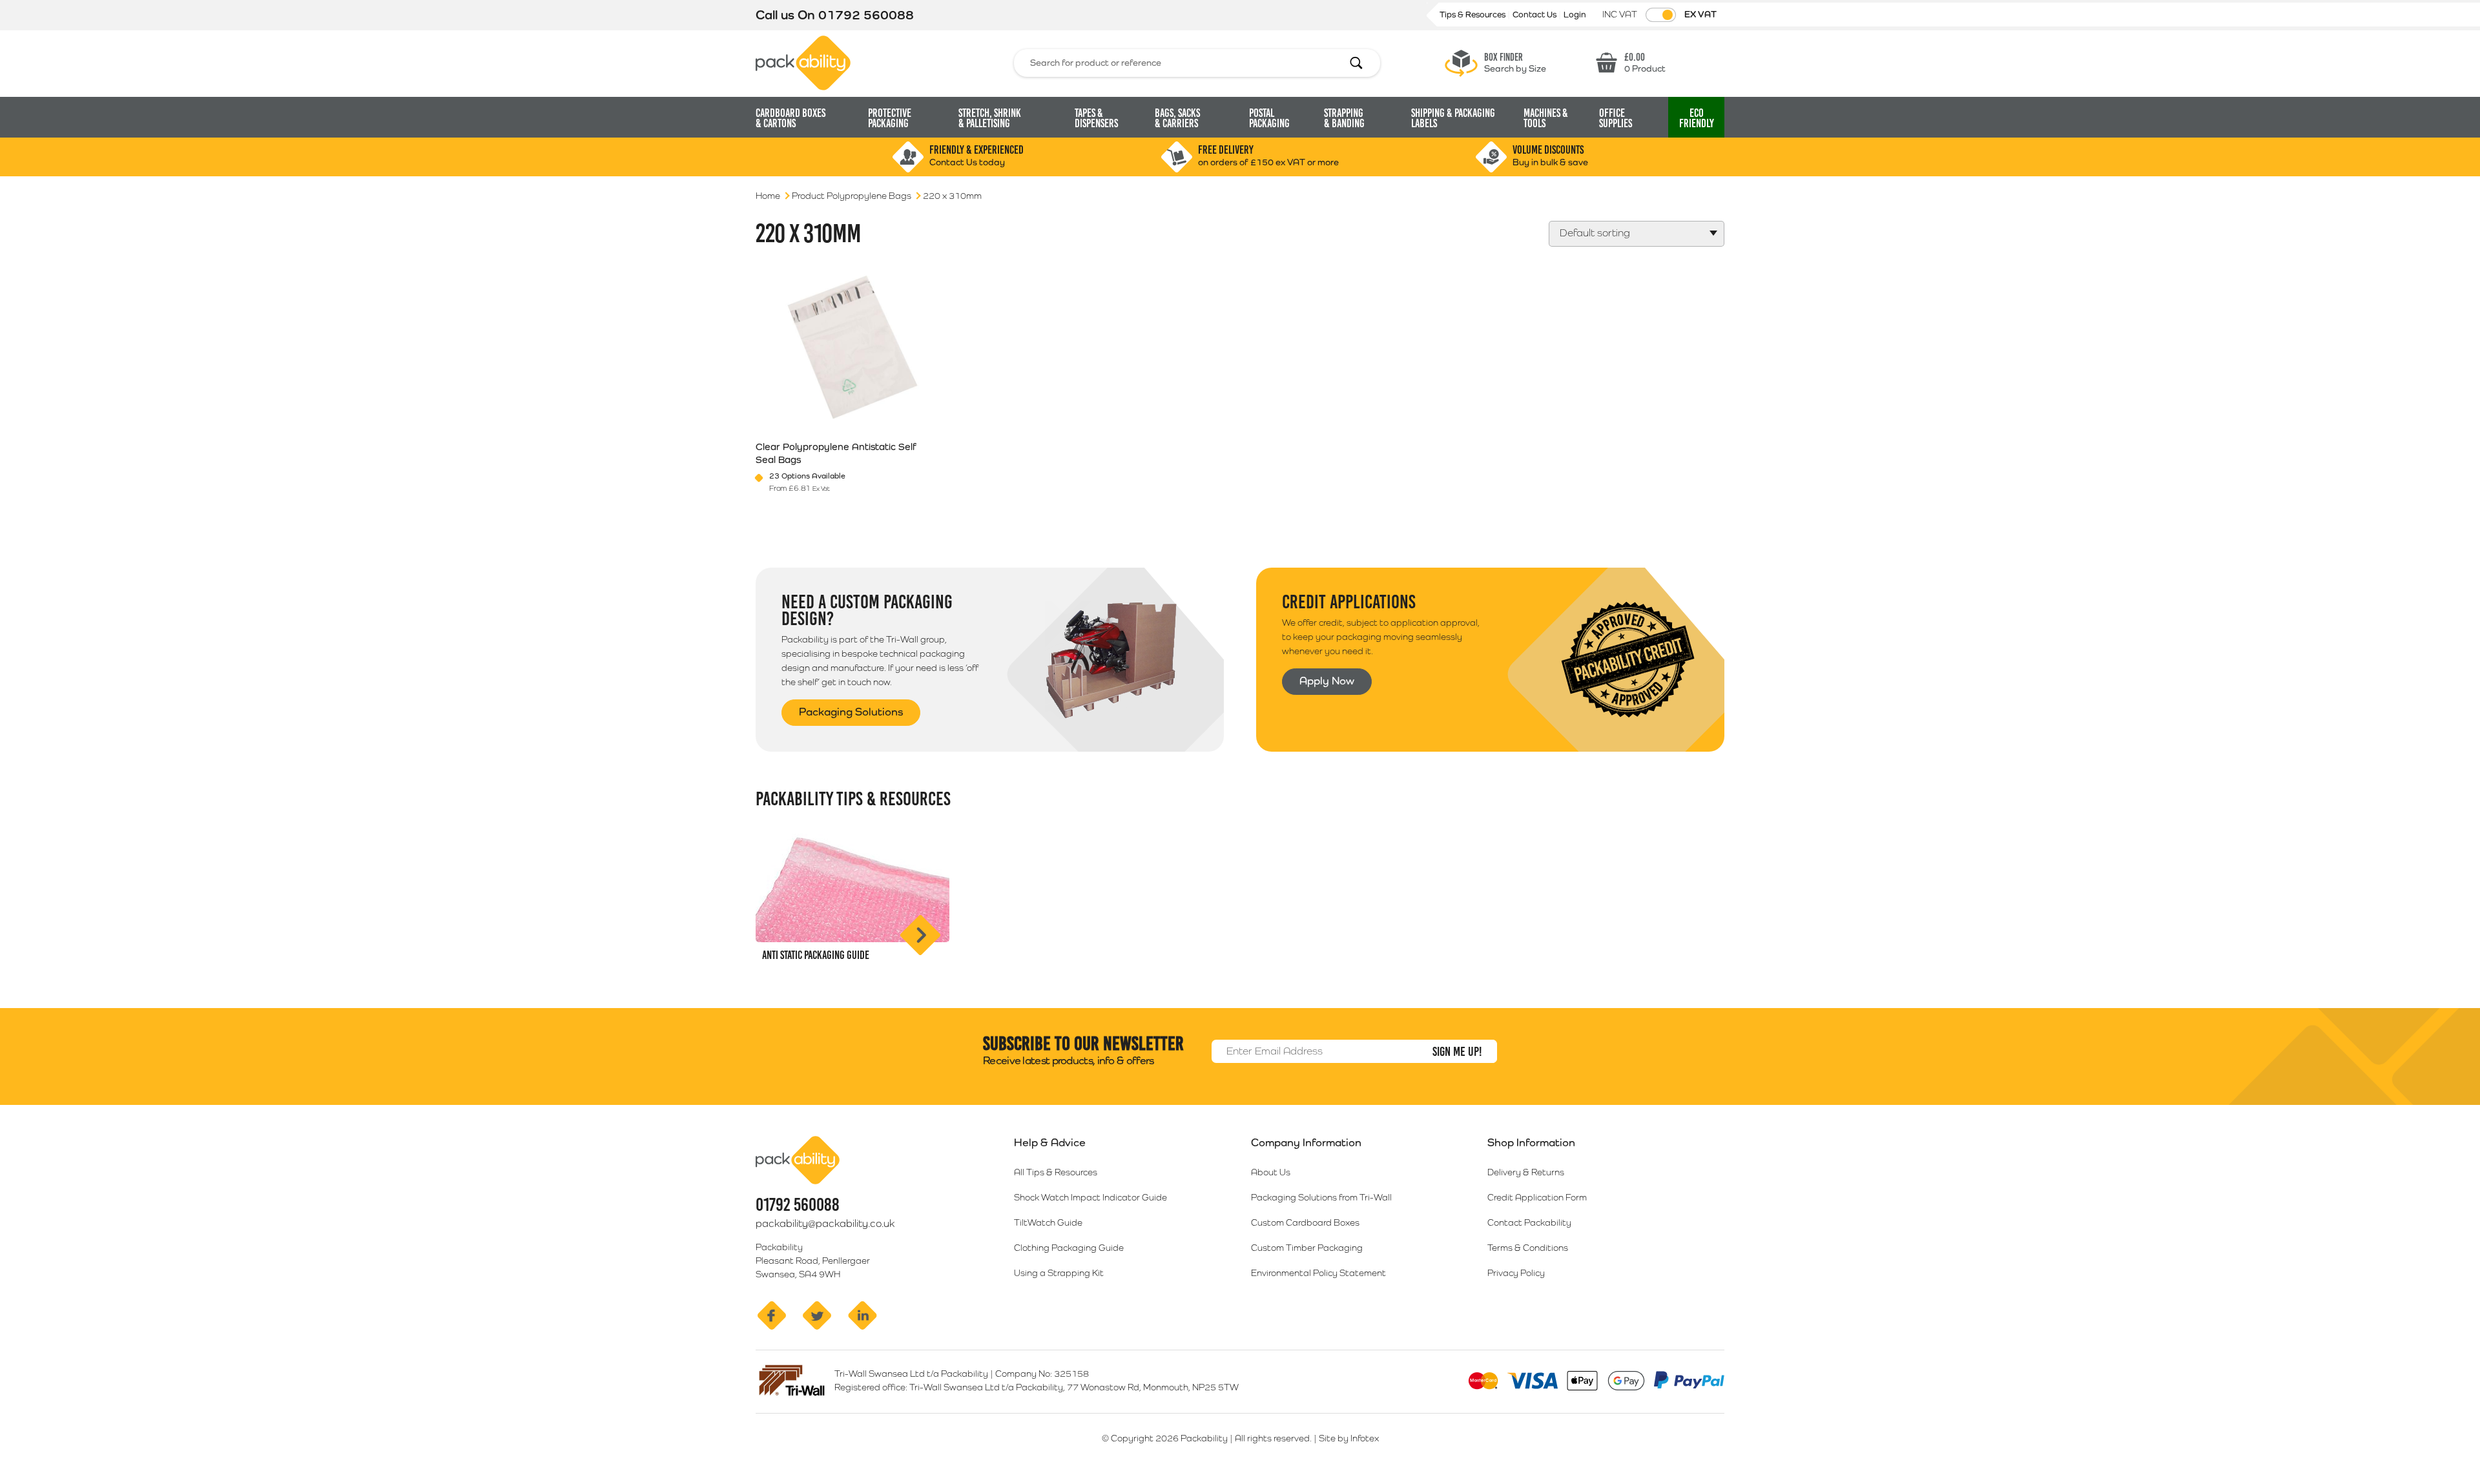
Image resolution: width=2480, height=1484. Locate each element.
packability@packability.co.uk (825, 1223)
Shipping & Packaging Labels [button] (1453, 118)
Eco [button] (1697, 118)
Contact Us (1535, 15)
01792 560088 (866, 15)
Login (1575, 15)
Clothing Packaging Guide (1069, 1248)
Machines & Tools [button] (1546, 118)
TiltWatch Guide (1048, 1222)
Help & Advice (1050, 1142)
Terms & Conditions (1528, 1248)
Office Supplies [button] (1616, 118)
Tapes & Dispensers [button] (1096, 118)
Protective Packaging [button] (890, 118)
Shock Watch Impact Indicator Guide (1090, 1197)
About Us (1271, 1172)
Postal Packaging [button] (1269, 118)
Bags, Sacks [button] (1177, 118)
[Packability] (803, 62)
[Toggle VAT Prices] (1661, 15)
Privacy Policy (1516, 1273)
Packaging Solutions (851, 712)
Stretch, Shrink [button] (990, 118)
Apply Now (1327, 681)
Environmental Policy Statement (1318, 1273)
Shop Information (1531, 1142)
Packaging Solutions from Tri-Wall (1321, 1197)
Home (768, 196)
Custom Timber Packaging (1307, 1248)
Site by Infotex (1349, 1438)
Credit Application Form (1537, 1197)
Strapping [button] (1344, 118)
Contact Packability (1529, 1222)
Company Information (1306, 1142)
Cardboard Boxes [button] (790, 118)
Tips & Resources (1473, 15)
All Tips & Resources (1056, 1172)
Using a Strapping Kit (1059, 1273)
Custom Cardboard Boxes (1305, 1222)
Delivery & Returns (1526, 1172)
